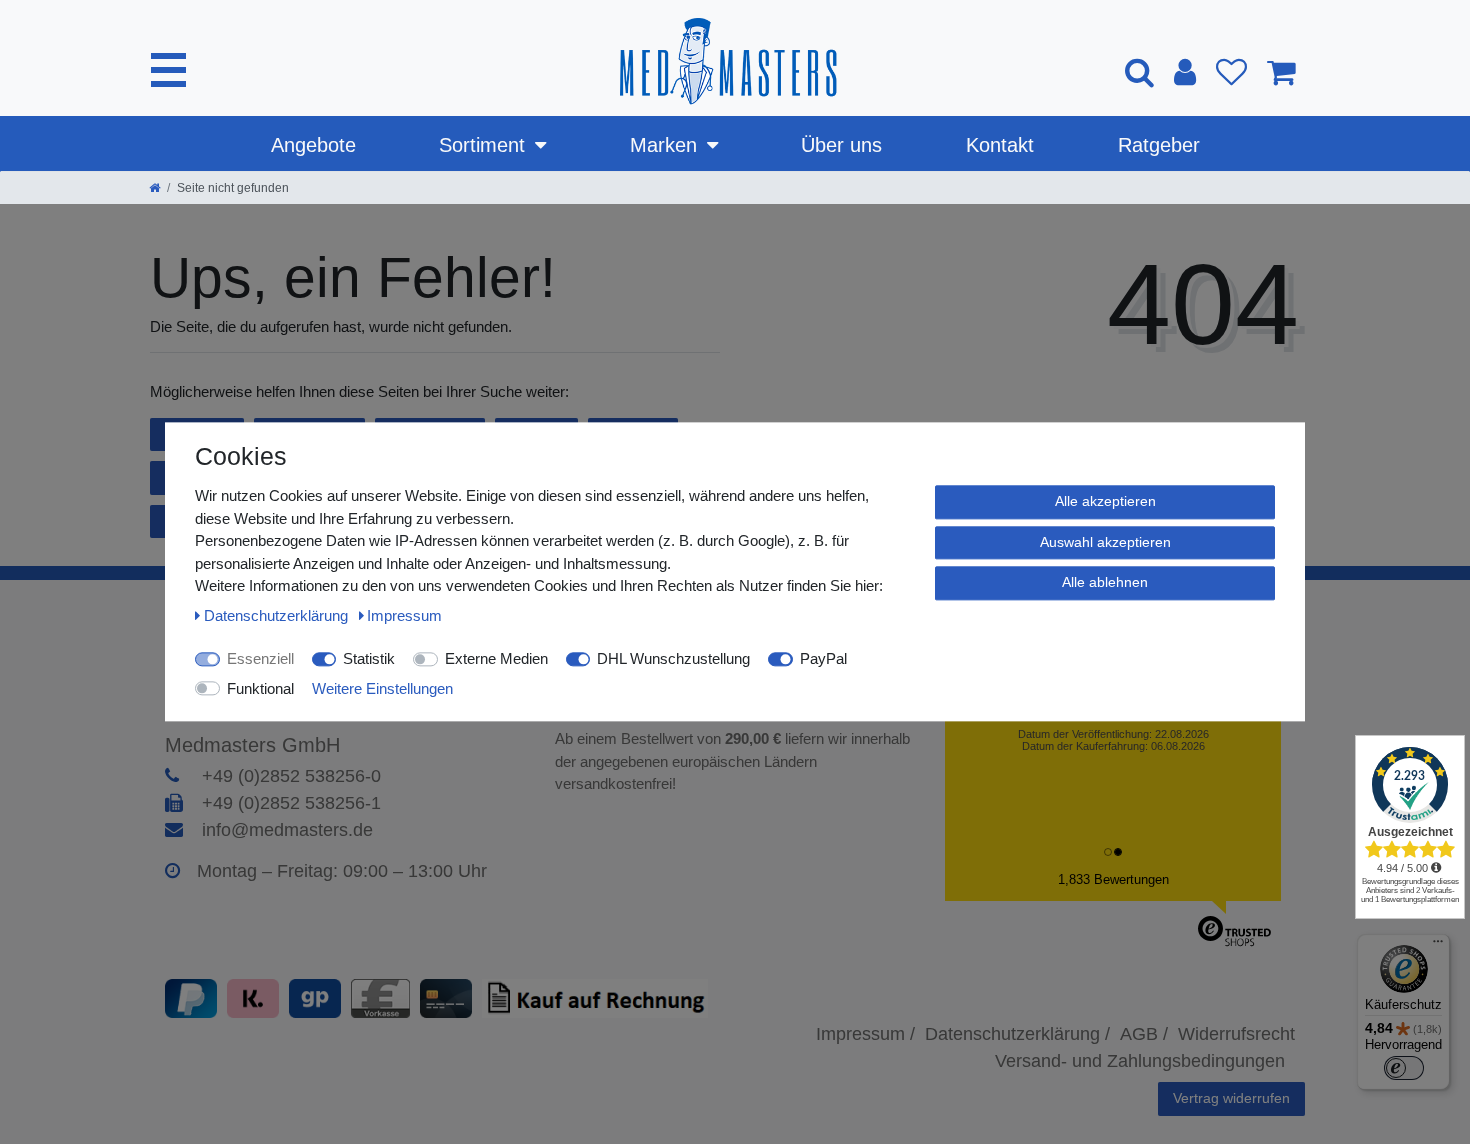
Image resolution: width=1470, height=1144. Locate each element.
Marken (663, 145)
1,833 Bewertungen (1113, 879)
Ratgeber (1159, 145)
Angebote (313, 145)
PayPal (823, 658)
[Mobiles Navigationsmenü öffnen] (168, 70)
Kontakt (1000, 145)
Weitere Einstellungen (382, 688)
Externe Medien (496, 658)
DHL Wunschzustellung (673, 658)
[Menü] (1438, 946)
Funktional (260, 688)
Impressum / (865, 1034)
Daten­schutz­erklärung (278, 615)
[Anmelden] (1185, 72)
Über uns (841, 145)
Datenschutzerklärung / (1017, 1034)
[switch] (1404, 1068)
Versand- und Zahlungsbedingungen (1140, 1061)
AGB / (1144, 1034)
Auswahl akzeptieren (1105, 542)
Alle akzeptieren (1105, 501)
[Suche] (1139, 71)
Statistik (369, 658)
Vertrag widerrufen (1231, 1098)
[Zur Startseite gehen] (154, 188)
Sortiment (482, 145)
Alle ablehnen (1105, 582)
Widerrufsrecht (1236, 1034)
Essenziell (260, 658)
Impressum (404, 615)
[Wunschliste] (1231, 72)
